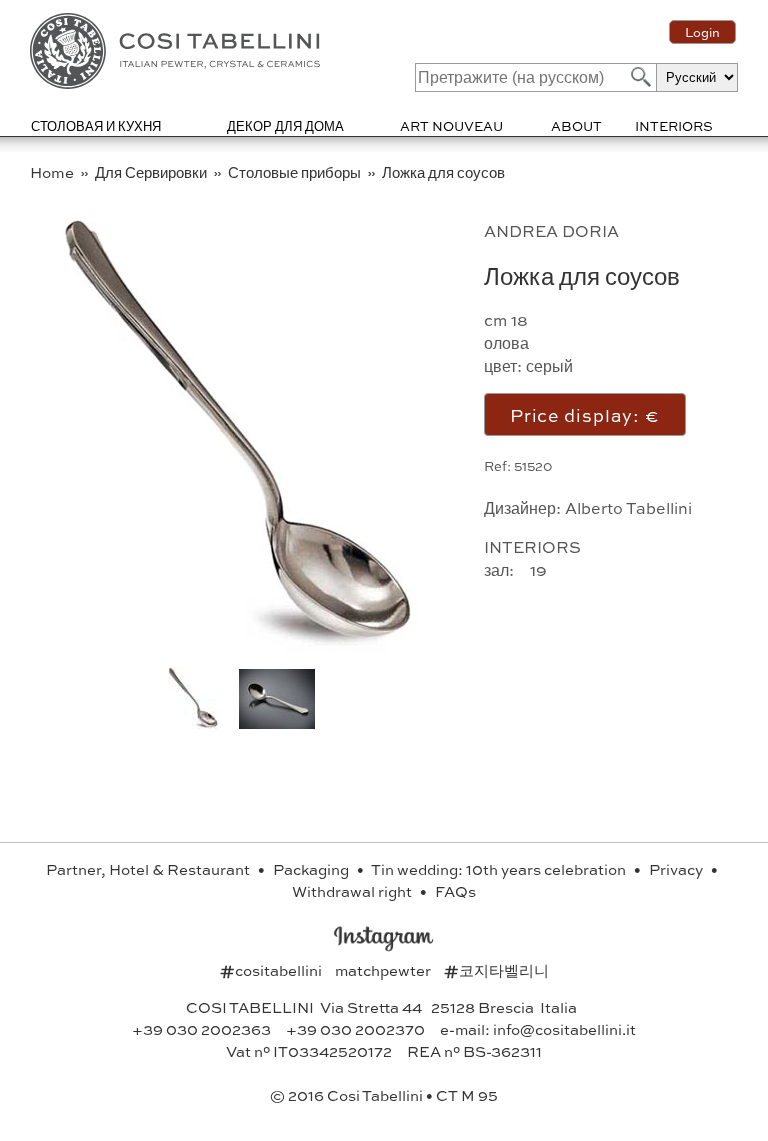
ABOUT (576, 125)
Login (702, 32)
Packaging (312, 869)
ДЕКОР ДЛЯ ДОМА (285, 125)
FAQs (455, 891)
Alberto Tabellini (628, 507)
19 (540, 569)
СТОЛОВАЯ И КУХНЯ (96, 125)
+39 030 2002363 (201, 1029)
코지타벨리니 (496, 970)
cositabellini (272, 970)
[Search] (639, 76)
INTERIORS (674, 125)
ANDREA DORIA (551, 230)
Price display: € (585, 414)
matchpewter (384, 970)
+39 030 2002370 (355, 1029)
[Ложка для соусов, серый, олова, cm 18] (241, 649)
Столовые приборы (296, 172)
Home (53, 172)
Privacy (677, 869)
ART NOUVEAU (451, 125)
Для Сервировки (152, 172)
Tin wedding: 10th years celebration (500, 869)
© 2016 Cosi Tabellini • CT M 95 (384, 1095)
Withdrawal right (353, 891)
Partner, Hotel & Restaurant (149, 869)
